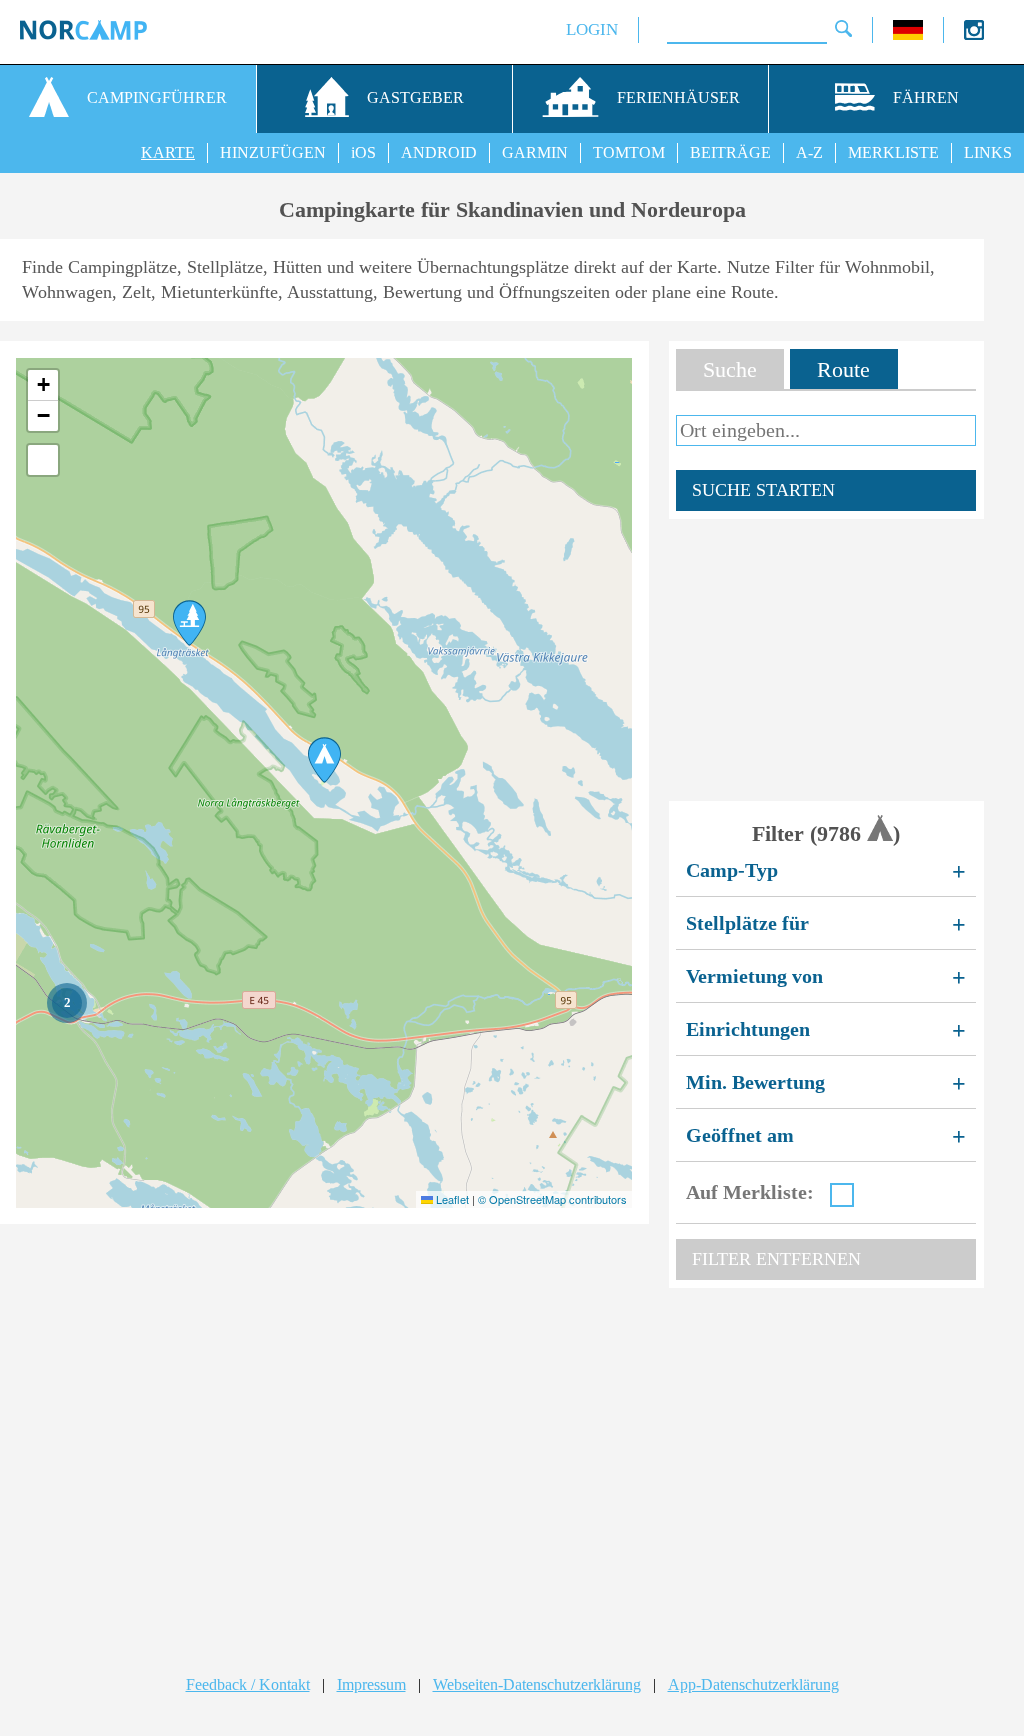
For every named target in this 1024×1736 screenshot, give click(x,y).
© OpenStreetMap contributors (552, 1199)
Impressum (371, 1684)
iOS (363, 152)
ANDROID (439, 152)
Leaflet (451, 1199)
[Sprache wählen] (908, 34)
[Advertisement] (826, 660)
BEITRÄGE (730, 152)
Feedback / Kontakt (248, 1684)
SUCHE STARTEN (763, 490)
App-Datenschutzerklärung (753, 1684)
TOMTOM (629, 152)
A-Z (809, 152)
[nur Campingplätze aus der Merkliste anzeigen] (842, 1195)
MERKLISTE (893, 152)
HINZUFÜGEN (273, 152)
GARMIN (535, 152)
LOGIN (592, 29)
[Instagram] (974, 34)
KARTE (168, 152)
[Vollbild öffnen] (43, 460)
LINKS (988, 152)
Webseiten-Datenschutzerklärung (537, 1684)
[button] (189, 623)
